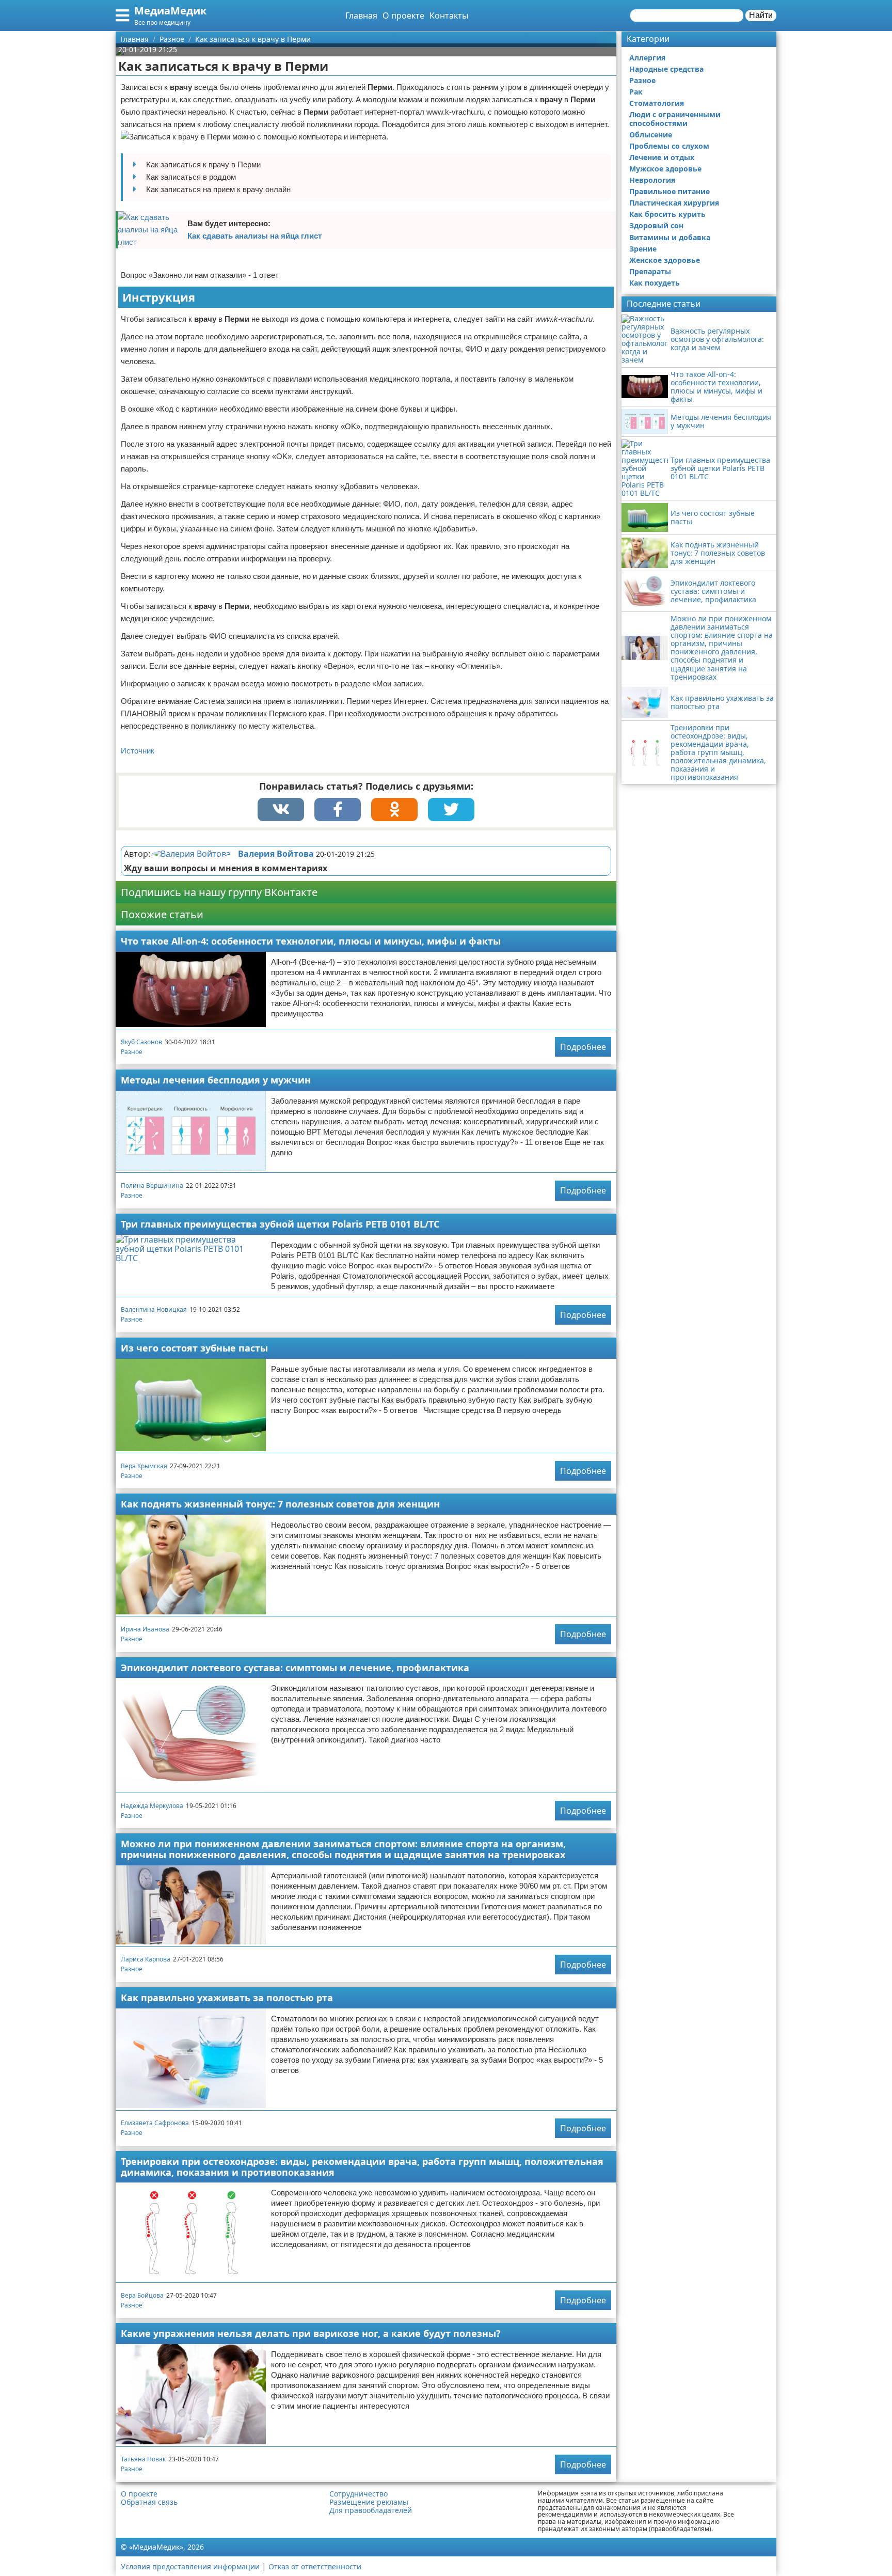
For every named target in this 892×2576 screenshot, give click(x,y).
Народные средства (666, 69)
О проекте (403, 15)
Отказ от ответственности (315, 2566)
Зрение (643, 249)
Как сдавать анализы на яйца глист (254, 236)
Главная (361, 15)
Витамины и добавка (670, 237)
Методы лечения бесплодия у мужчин (216, 1080)
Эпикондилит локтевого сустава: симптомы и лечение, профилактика (295, 1668)
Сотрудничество (359, 2494)
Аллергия (647, 58)
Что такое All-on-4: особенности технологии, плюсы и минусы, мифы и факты (311, 941)
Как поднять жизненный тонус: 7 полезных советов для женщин (280, 1504)
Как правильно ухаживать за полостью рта (227, 1998)
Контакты (449, 15)
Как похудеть (655, 283)
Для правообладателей (371, 2510)
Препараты (650, 271)
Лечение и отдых (662, 157)
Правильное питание (670, 191)
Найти (761, 15)
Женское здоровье (665, 260)
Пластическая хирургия (674, 203)
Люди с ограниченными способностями (675, 119)
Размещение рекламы (369, 2502)
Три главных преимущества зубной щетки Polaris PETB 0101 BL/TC (280, 1224)
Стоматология (657, 103)
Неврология (652, 180)
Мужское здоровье (665, 169)
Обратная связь (149, 2502)
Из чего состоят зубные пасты (194, 1348)
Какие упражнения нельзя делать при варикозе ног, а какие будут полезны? (311, 2333)
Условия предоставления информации (190, 2566)
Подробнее (583, 1047)
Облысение (651, 135)
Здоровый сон (656, 225)
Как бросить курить (667, 214)
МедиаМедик (170, 11)
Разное (132, 1052)
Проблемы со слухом (669, 146)
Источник (138, 751)
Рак (636, 92)
